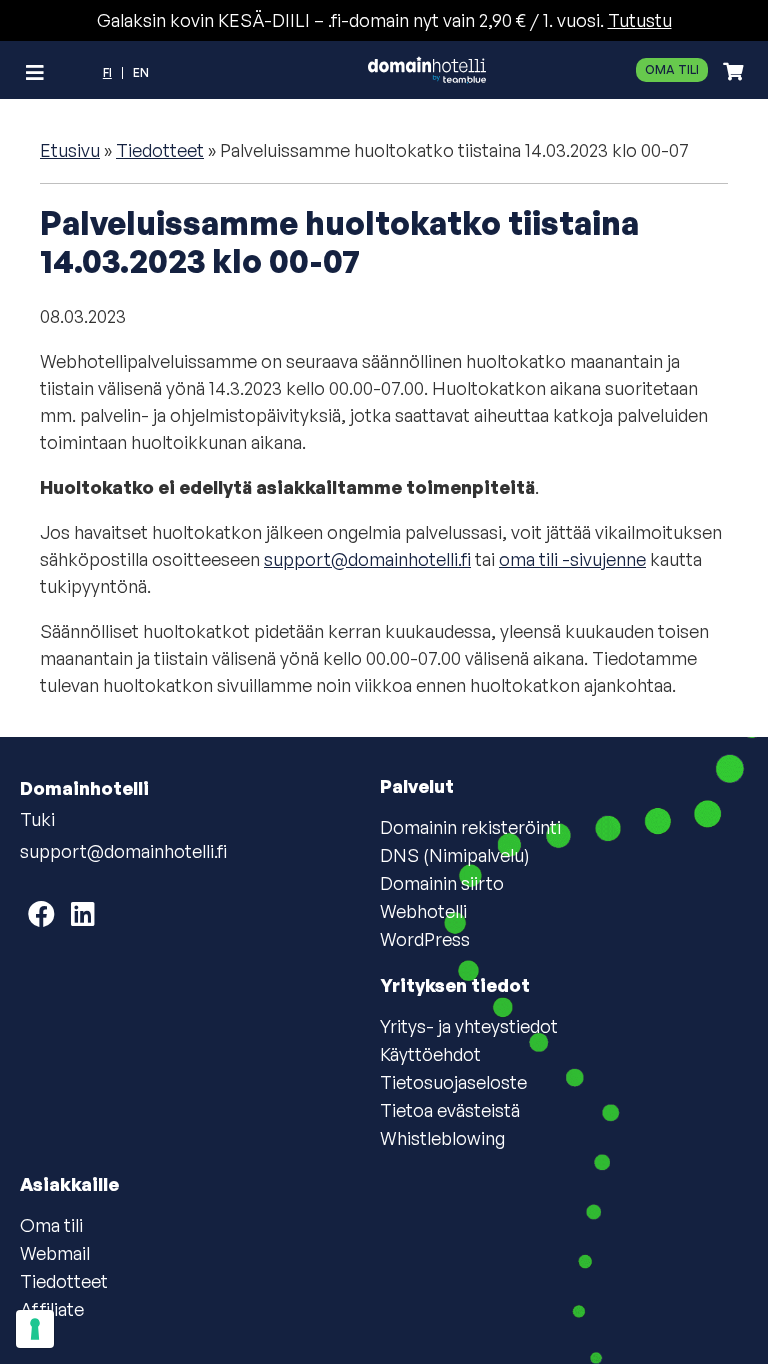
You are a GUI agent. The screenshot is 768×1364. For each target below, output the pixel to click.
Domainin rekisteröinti (470, 827)
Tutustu (640, 20)
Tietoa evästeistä (450, 1110)
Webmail (55, 1253)
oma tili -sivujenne (572, 559)
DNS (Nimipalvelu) (455, 855)
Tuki (37, 819)
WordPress (425, 939)
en (141, 73)
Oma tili (672, 69)
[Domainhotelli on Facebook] (41, 913)
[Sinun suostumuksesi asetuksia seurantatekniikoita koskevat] (35, 1329)
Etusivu (70, 150)
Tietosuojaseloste (453, 1082)
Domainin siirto (442, 883)
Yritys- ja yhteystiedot (469, 1026)
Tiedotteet (160, 150)
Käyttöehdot (430, 1054)
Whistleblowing (442, 1138)
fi (107, 73)
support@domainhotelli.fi (367, 559)
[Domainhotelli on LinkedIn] (83, 913)
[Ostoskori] (728, 71)
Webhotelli (423, 911)
